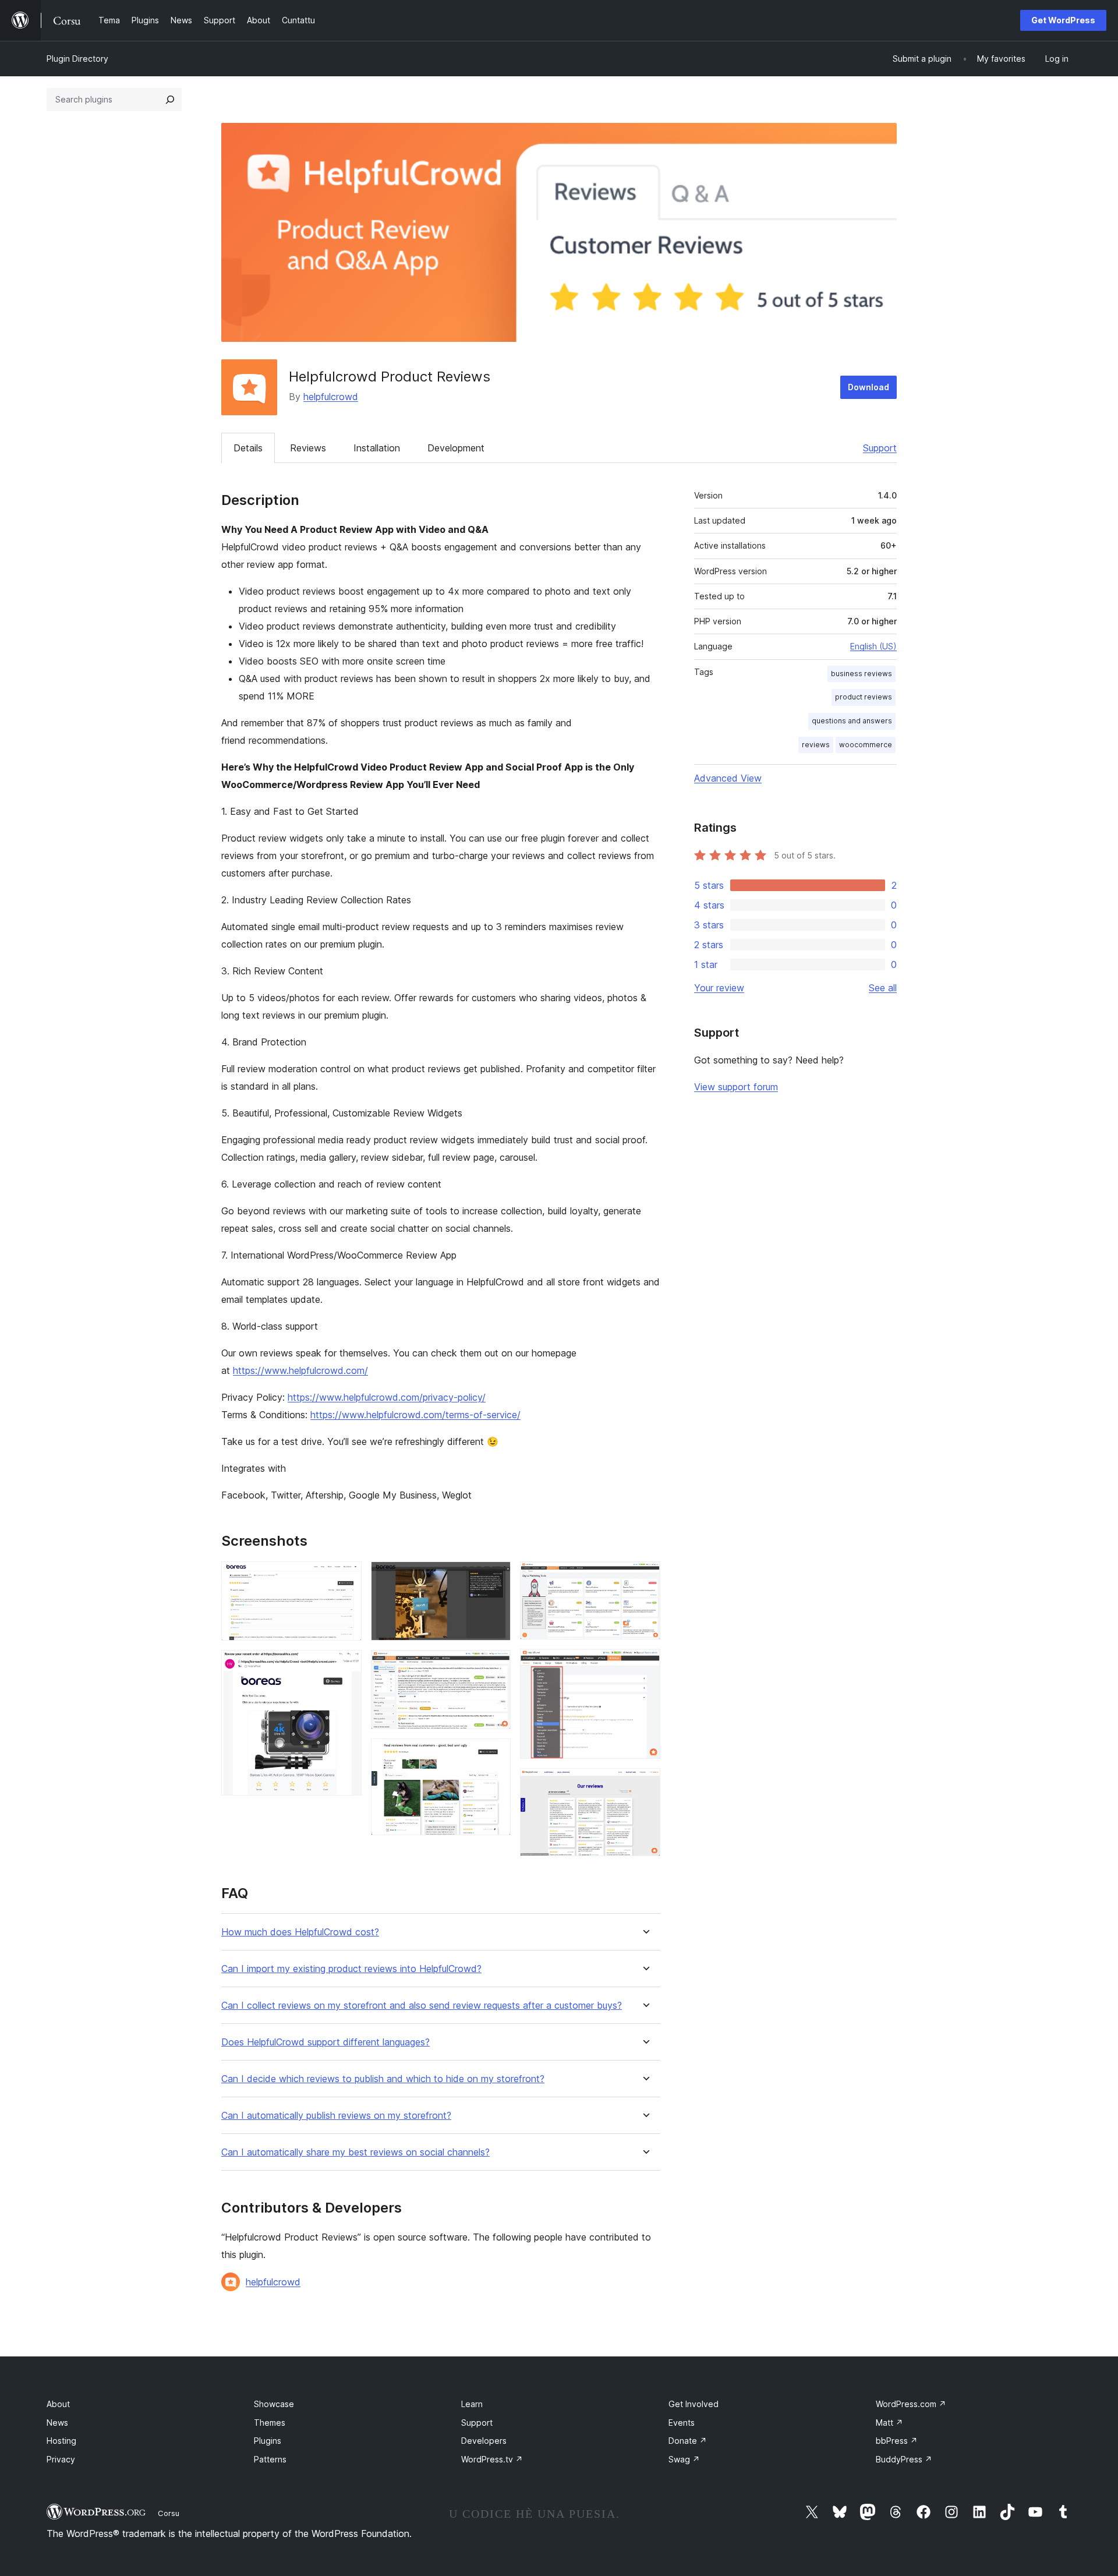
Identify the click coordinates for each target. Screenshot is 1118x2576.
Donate (688, 2441)
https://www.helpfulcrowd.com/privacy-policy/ (387, 1397)
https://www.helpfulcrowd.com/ (300, 1370)
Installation (377, 448)
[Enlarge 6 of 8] (645, 1577)
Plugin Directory (77, 59)
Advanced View (728, 778)
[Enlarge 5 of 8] (495, 1754)
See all (883, 988)
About (58, 2404)
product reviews (864, 697)
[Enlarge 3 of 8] (495, 1577)
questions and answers (852, 721)
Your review (719, 988)
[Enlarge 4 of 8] (495, 1666)
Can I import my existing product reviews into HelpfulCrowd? (351, 1969)
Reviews (308, 448)
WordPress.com (911, 2404)
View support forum (736, 1087)
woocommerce (866, 745)
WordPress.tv (492, 2459)
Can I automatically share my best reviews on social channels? (355, 2152)
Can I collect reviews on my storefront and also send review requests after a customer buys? (422, 2006)
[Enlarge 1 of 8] (346, 1577)
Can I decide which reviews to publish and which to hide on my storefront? (383, 2079)
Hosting (61, 2441)
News (57, 2423)
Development (456, 448)
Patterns (270, 2459)
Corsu (169, 2513)
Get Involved (694, 2404)
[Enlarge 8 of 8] (645, 1784)
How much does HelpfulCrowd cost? (300, 1932)
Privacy (61, 2459)
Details (248, 448)
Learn (472, 2404)
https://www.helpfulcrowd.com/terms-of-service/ (415, 1415)
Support (880, 448)
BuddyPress (904, 2459)
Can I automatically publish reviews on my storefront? (336, 2116)
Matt (889, 2423)
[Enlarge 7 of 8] (645, 1665)
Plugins (268, 2441)
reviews (816, 745)
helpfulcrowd (331, 397)
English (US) (873, 646)
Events (682, 2423)
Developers (484, 2441)
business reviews (862, 674)
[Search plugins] (170, 100)
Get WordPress (1063, 20)
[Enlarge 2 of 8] (346, 1666)
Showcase (274, 2404)
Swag (684, 2459)
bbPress (897, 2441)
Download (868, 387)
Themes (270, 2423)
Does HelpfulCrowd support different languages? (326, 2042)
